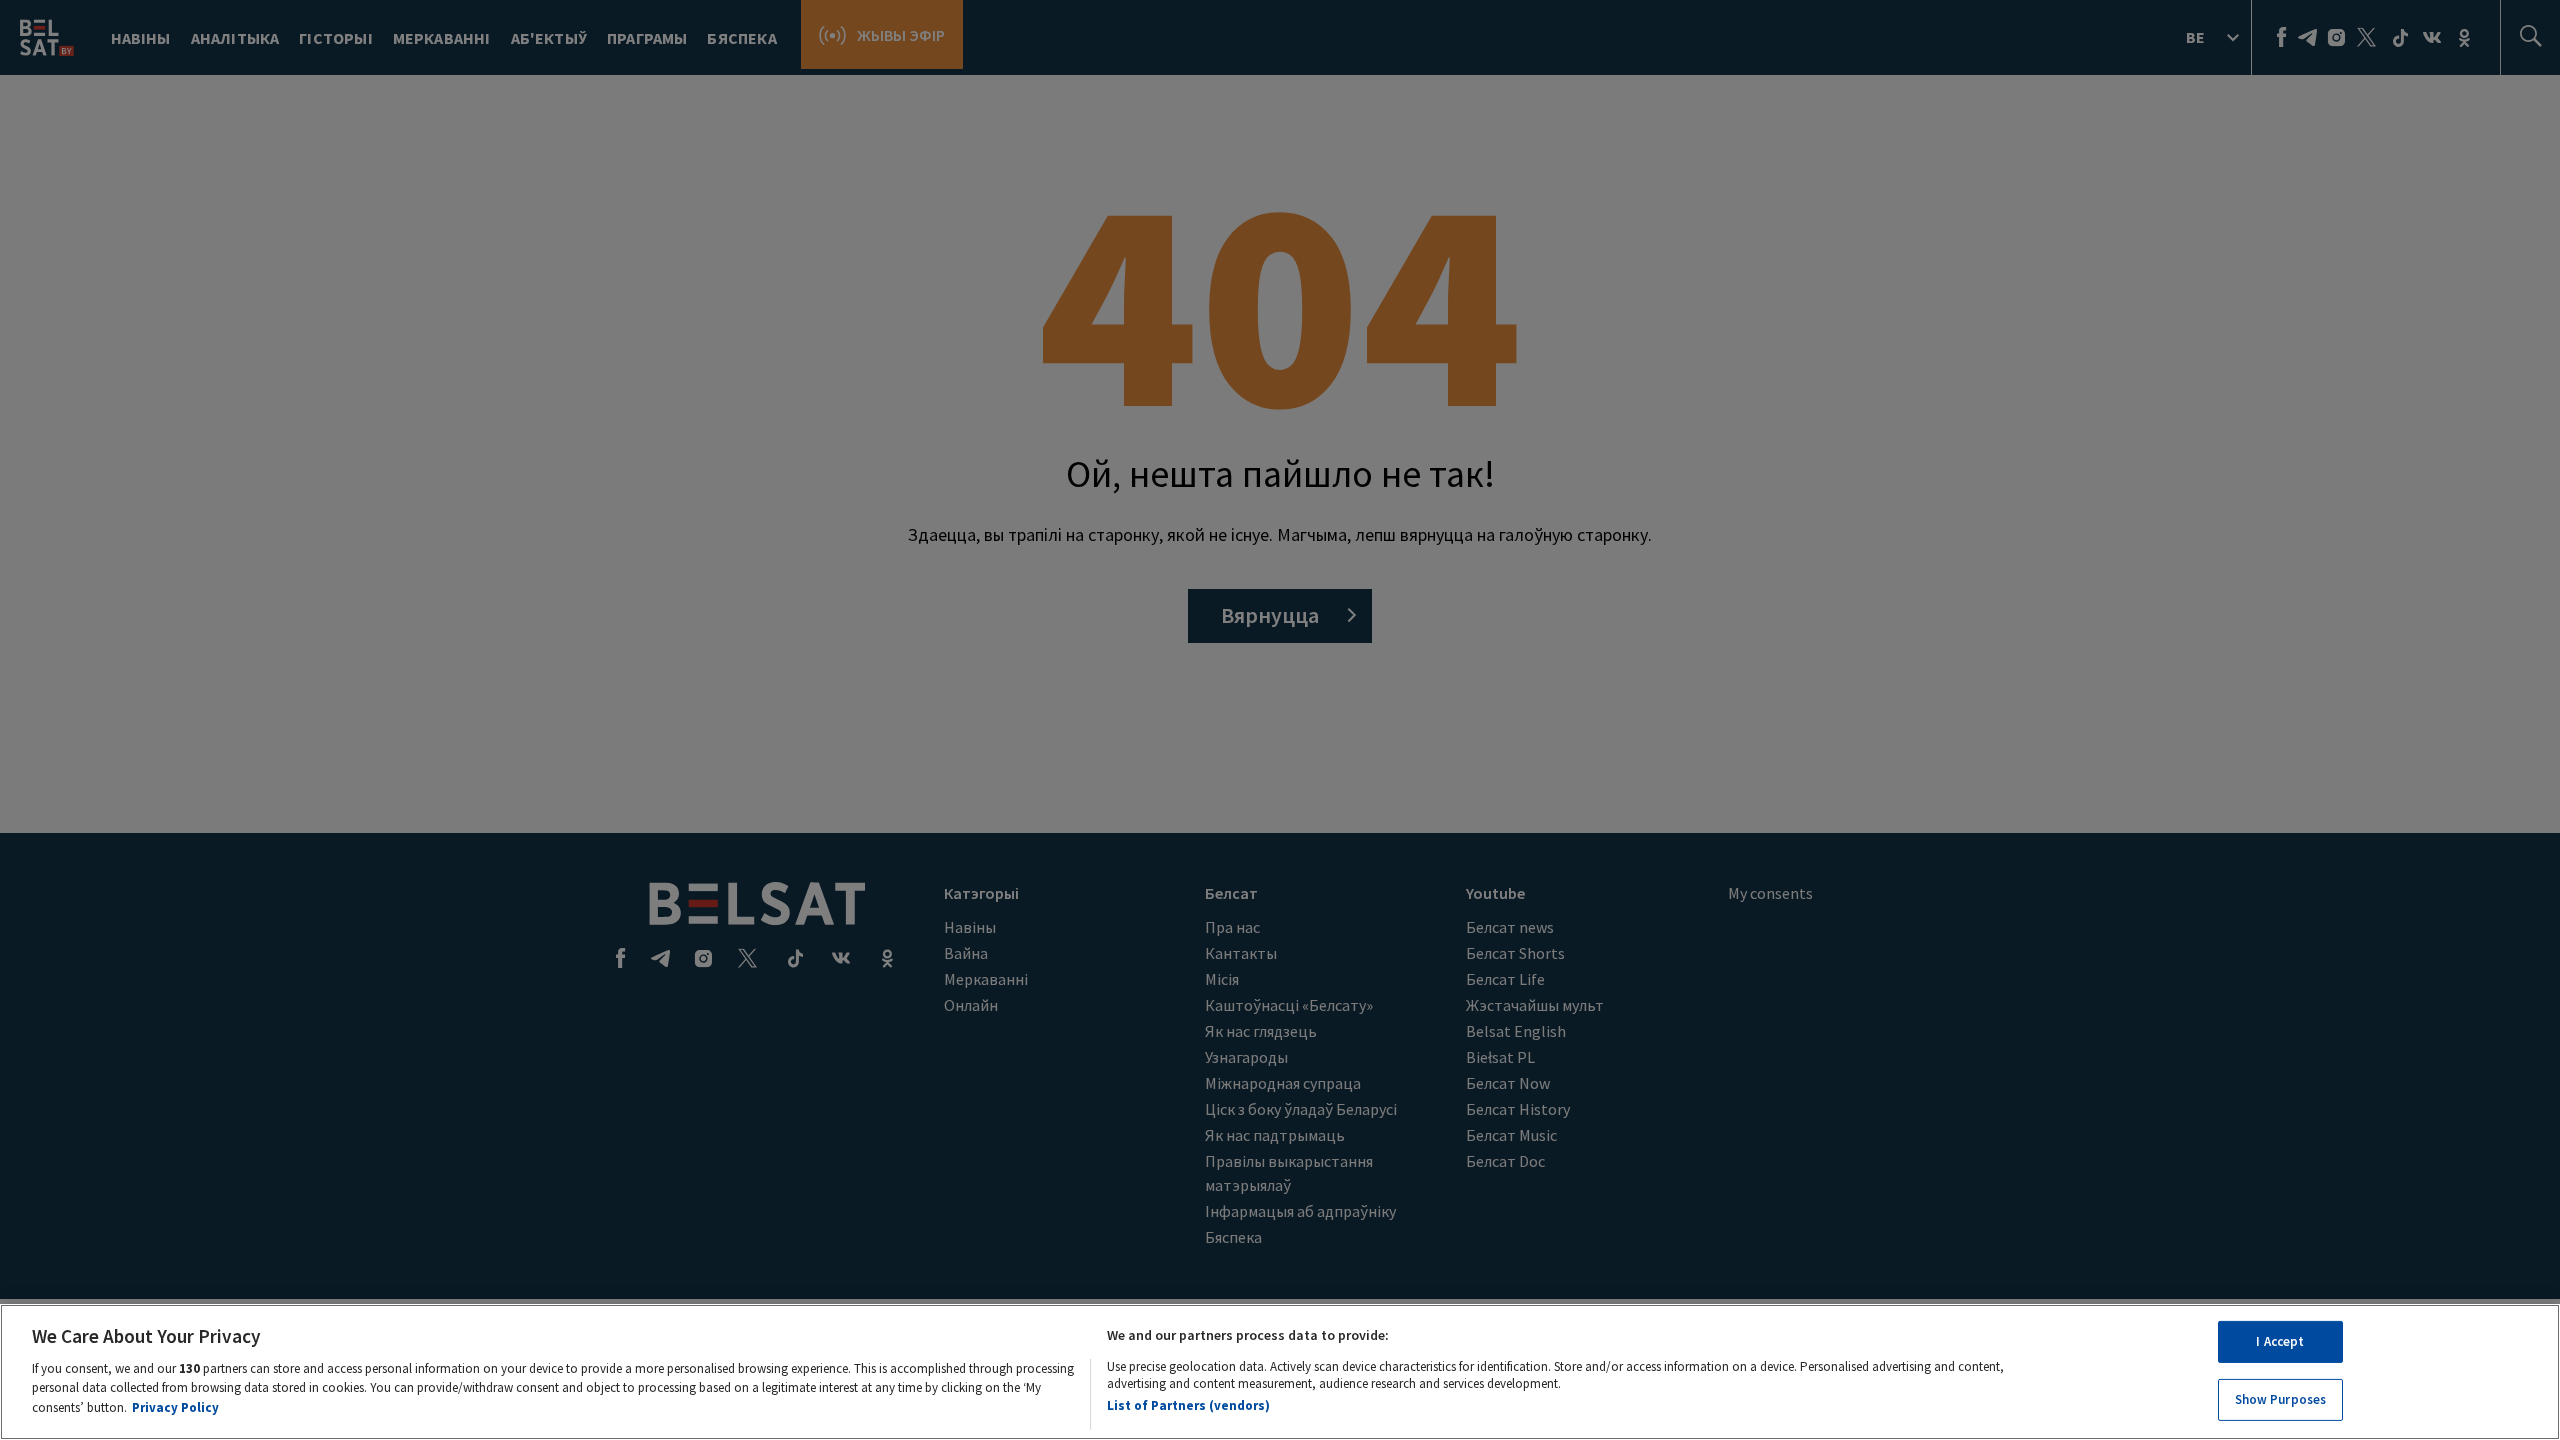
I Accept (2280, 1341)
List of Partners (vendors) (1188, 1404)
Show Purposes (2281, 1398)
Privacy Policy (175, 1406)
